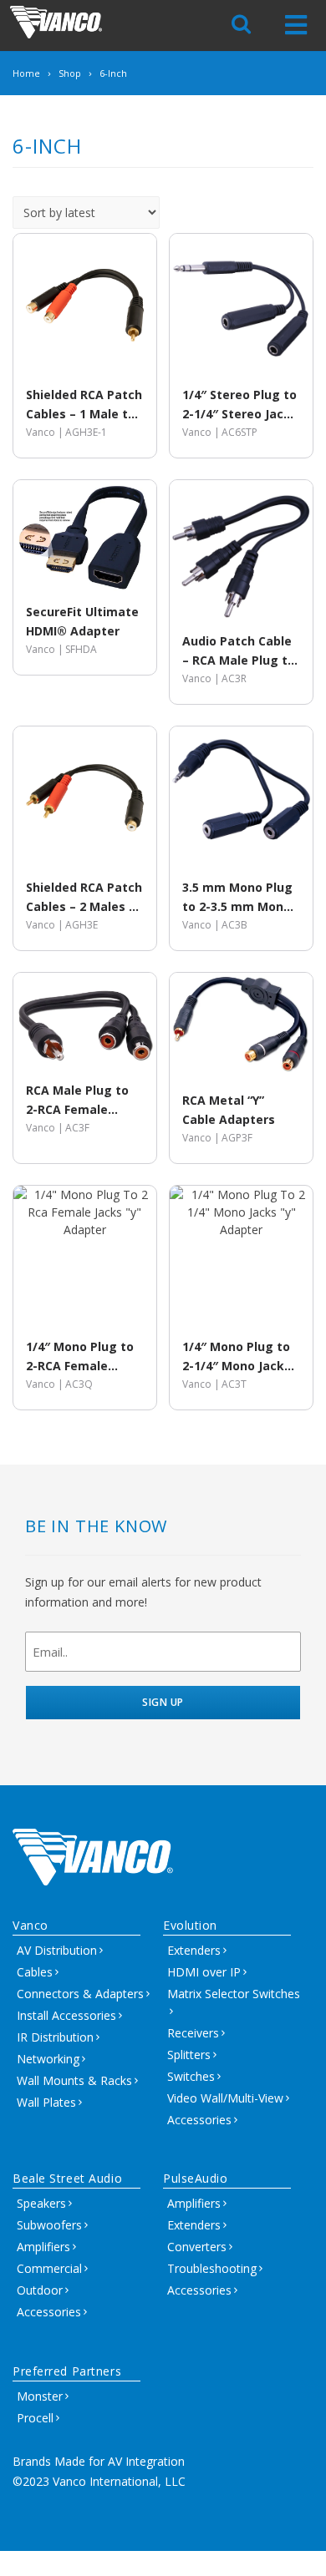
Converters (197, 2247)
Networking (48, 2059)
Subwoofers (49, 2225)
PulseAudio (196, 2178)
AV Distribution (57, 1950)
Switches (191, 2076)
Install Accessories (66, 2015)
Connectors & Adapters (80, 1994)
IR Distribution (55, 2037)
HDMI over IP (204, 1972)
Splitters (189, 2055)
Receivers (193, 2033)
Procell (35, 2418)
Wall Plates (46, 2102)
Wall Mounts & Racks (74, 2080)
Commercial (49, 2268)
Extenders (194, 1950)
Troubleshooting (212, 2268)
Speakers (41, 2203)
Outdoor (40, 2290)
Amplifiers (43, 2247)
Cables (35, 1972)
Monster (40, 2396)
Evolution (190, 1925)
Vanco (31, 1925)
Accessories (199, 2120)
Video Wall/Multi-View (225, 2098)
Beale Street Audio (67, 2178)
